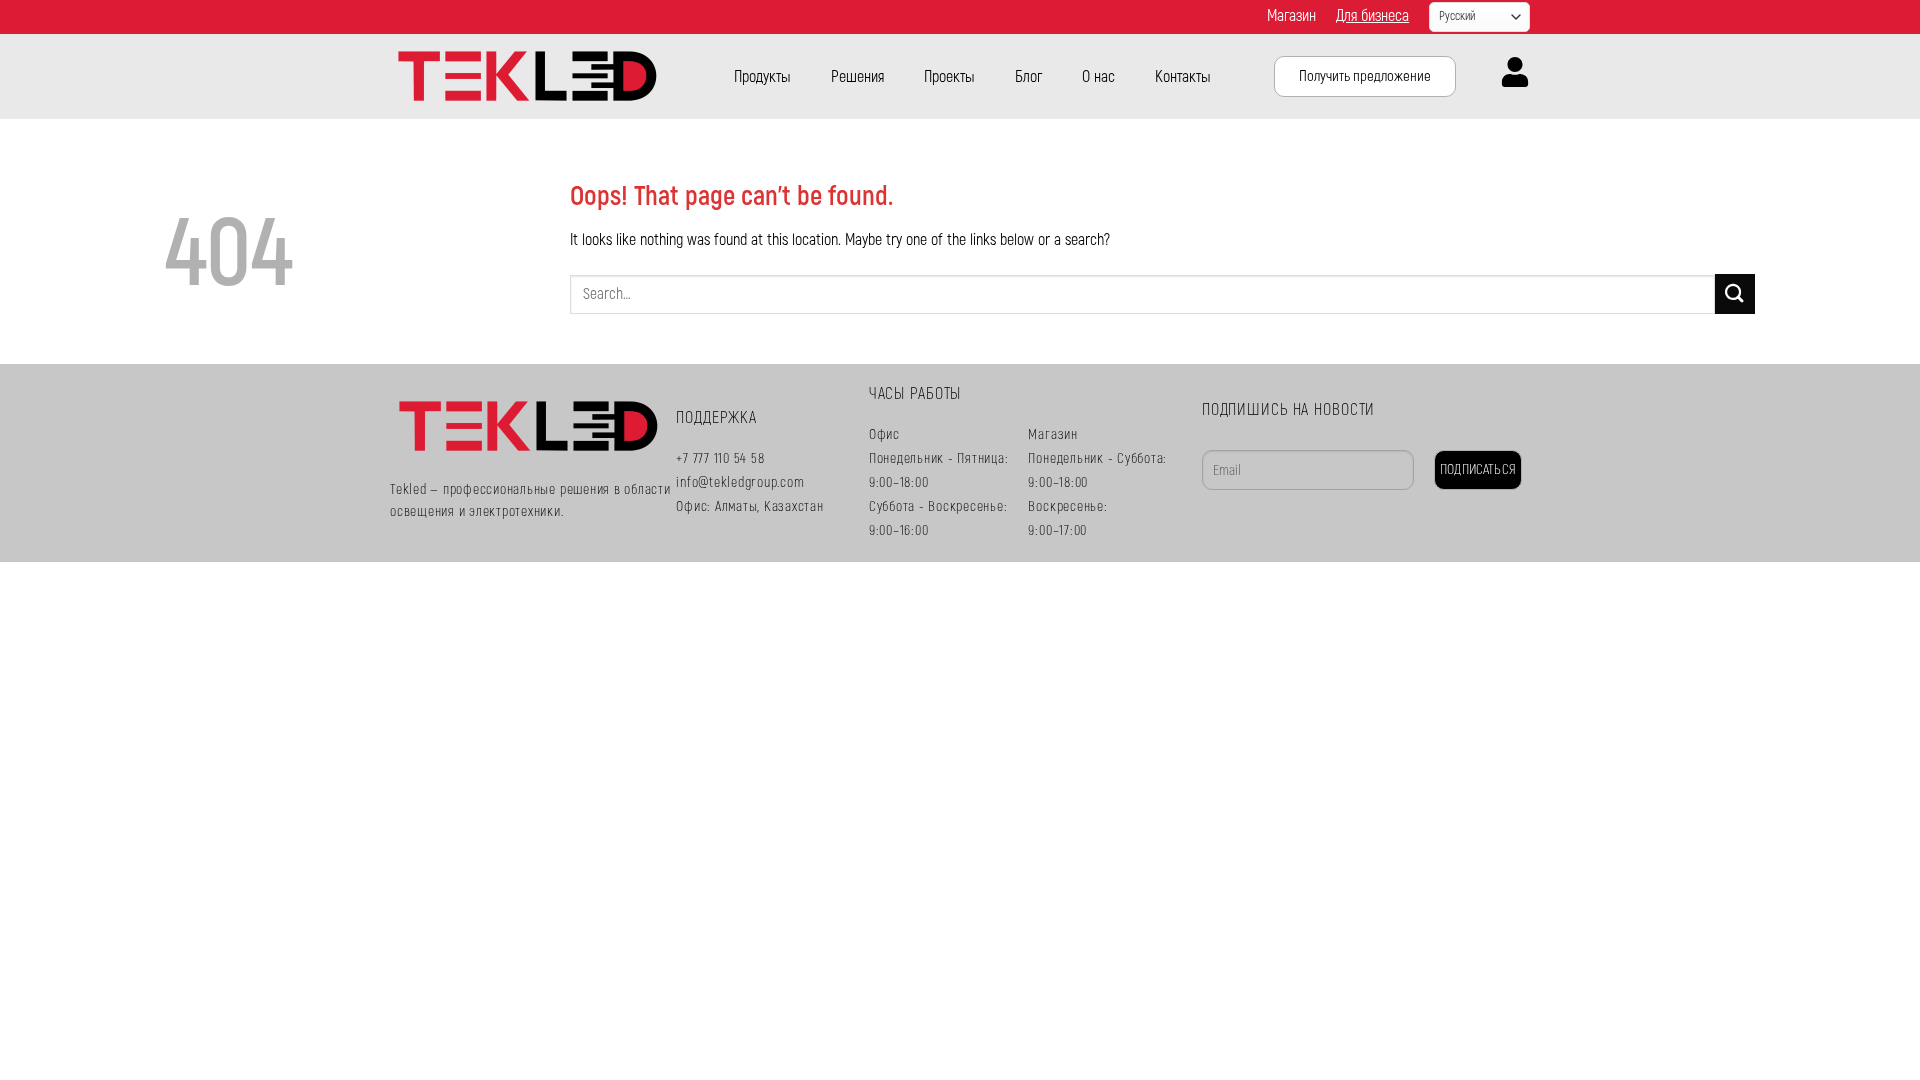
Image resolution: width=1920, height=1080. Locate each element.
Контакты (1183, 77)
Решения (857, 77)
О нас (1098, 77)
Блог (1028, 77)
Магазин (1291, 16)
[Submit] (1735, 293)
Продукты (762, 77)
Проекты (949, 77)
